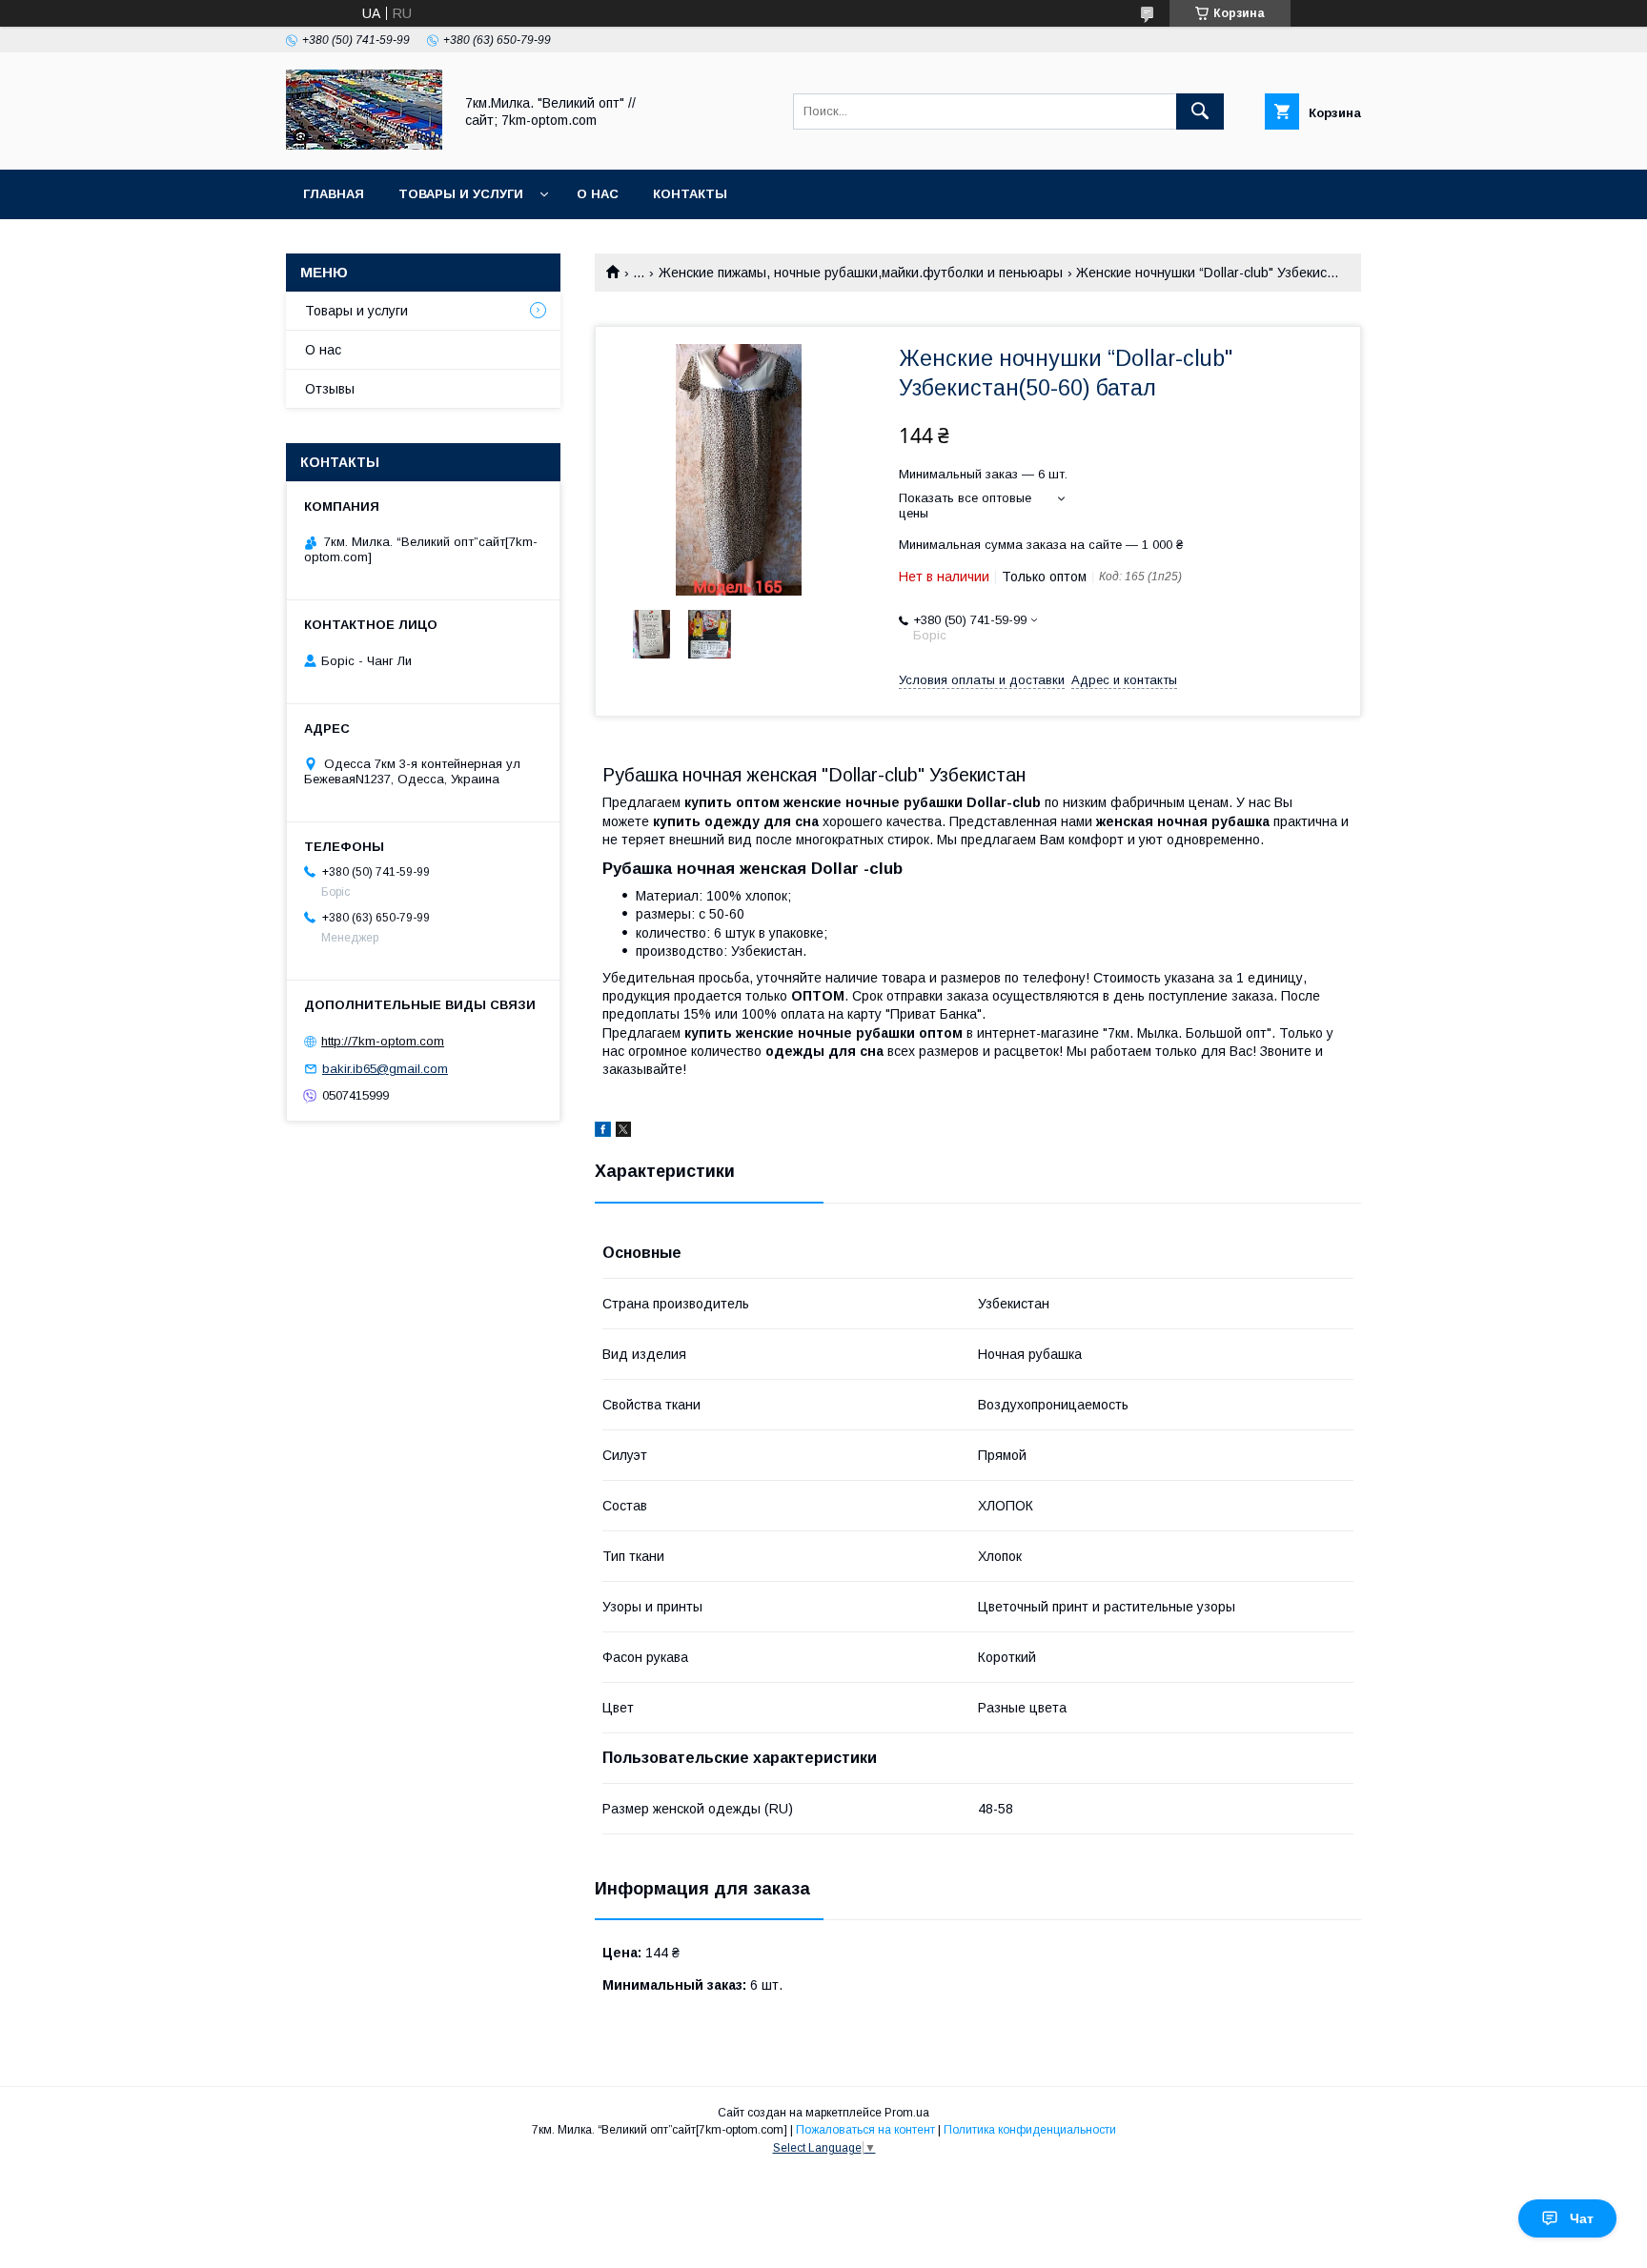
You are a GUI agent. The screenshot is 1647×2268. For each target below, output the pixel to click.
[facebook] (603, 1132)
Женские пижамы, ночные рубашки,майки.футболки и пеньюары (861, 273)
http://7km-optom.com (383, 1041)
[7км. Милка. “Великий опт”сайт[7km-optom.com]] (364, 145)
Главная (334, 194)
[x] (623, 1132)
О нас (598, 194)
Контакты (690, 194)
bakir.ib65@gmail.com (385, 1069)
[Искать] (1200, 111)
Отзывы (330, 389)
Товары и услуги (461, 194)
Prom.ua (907, 2113)
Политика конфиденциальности (1030, 2130)
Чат (1582, 2218)
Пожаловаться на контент (865, 2130)
